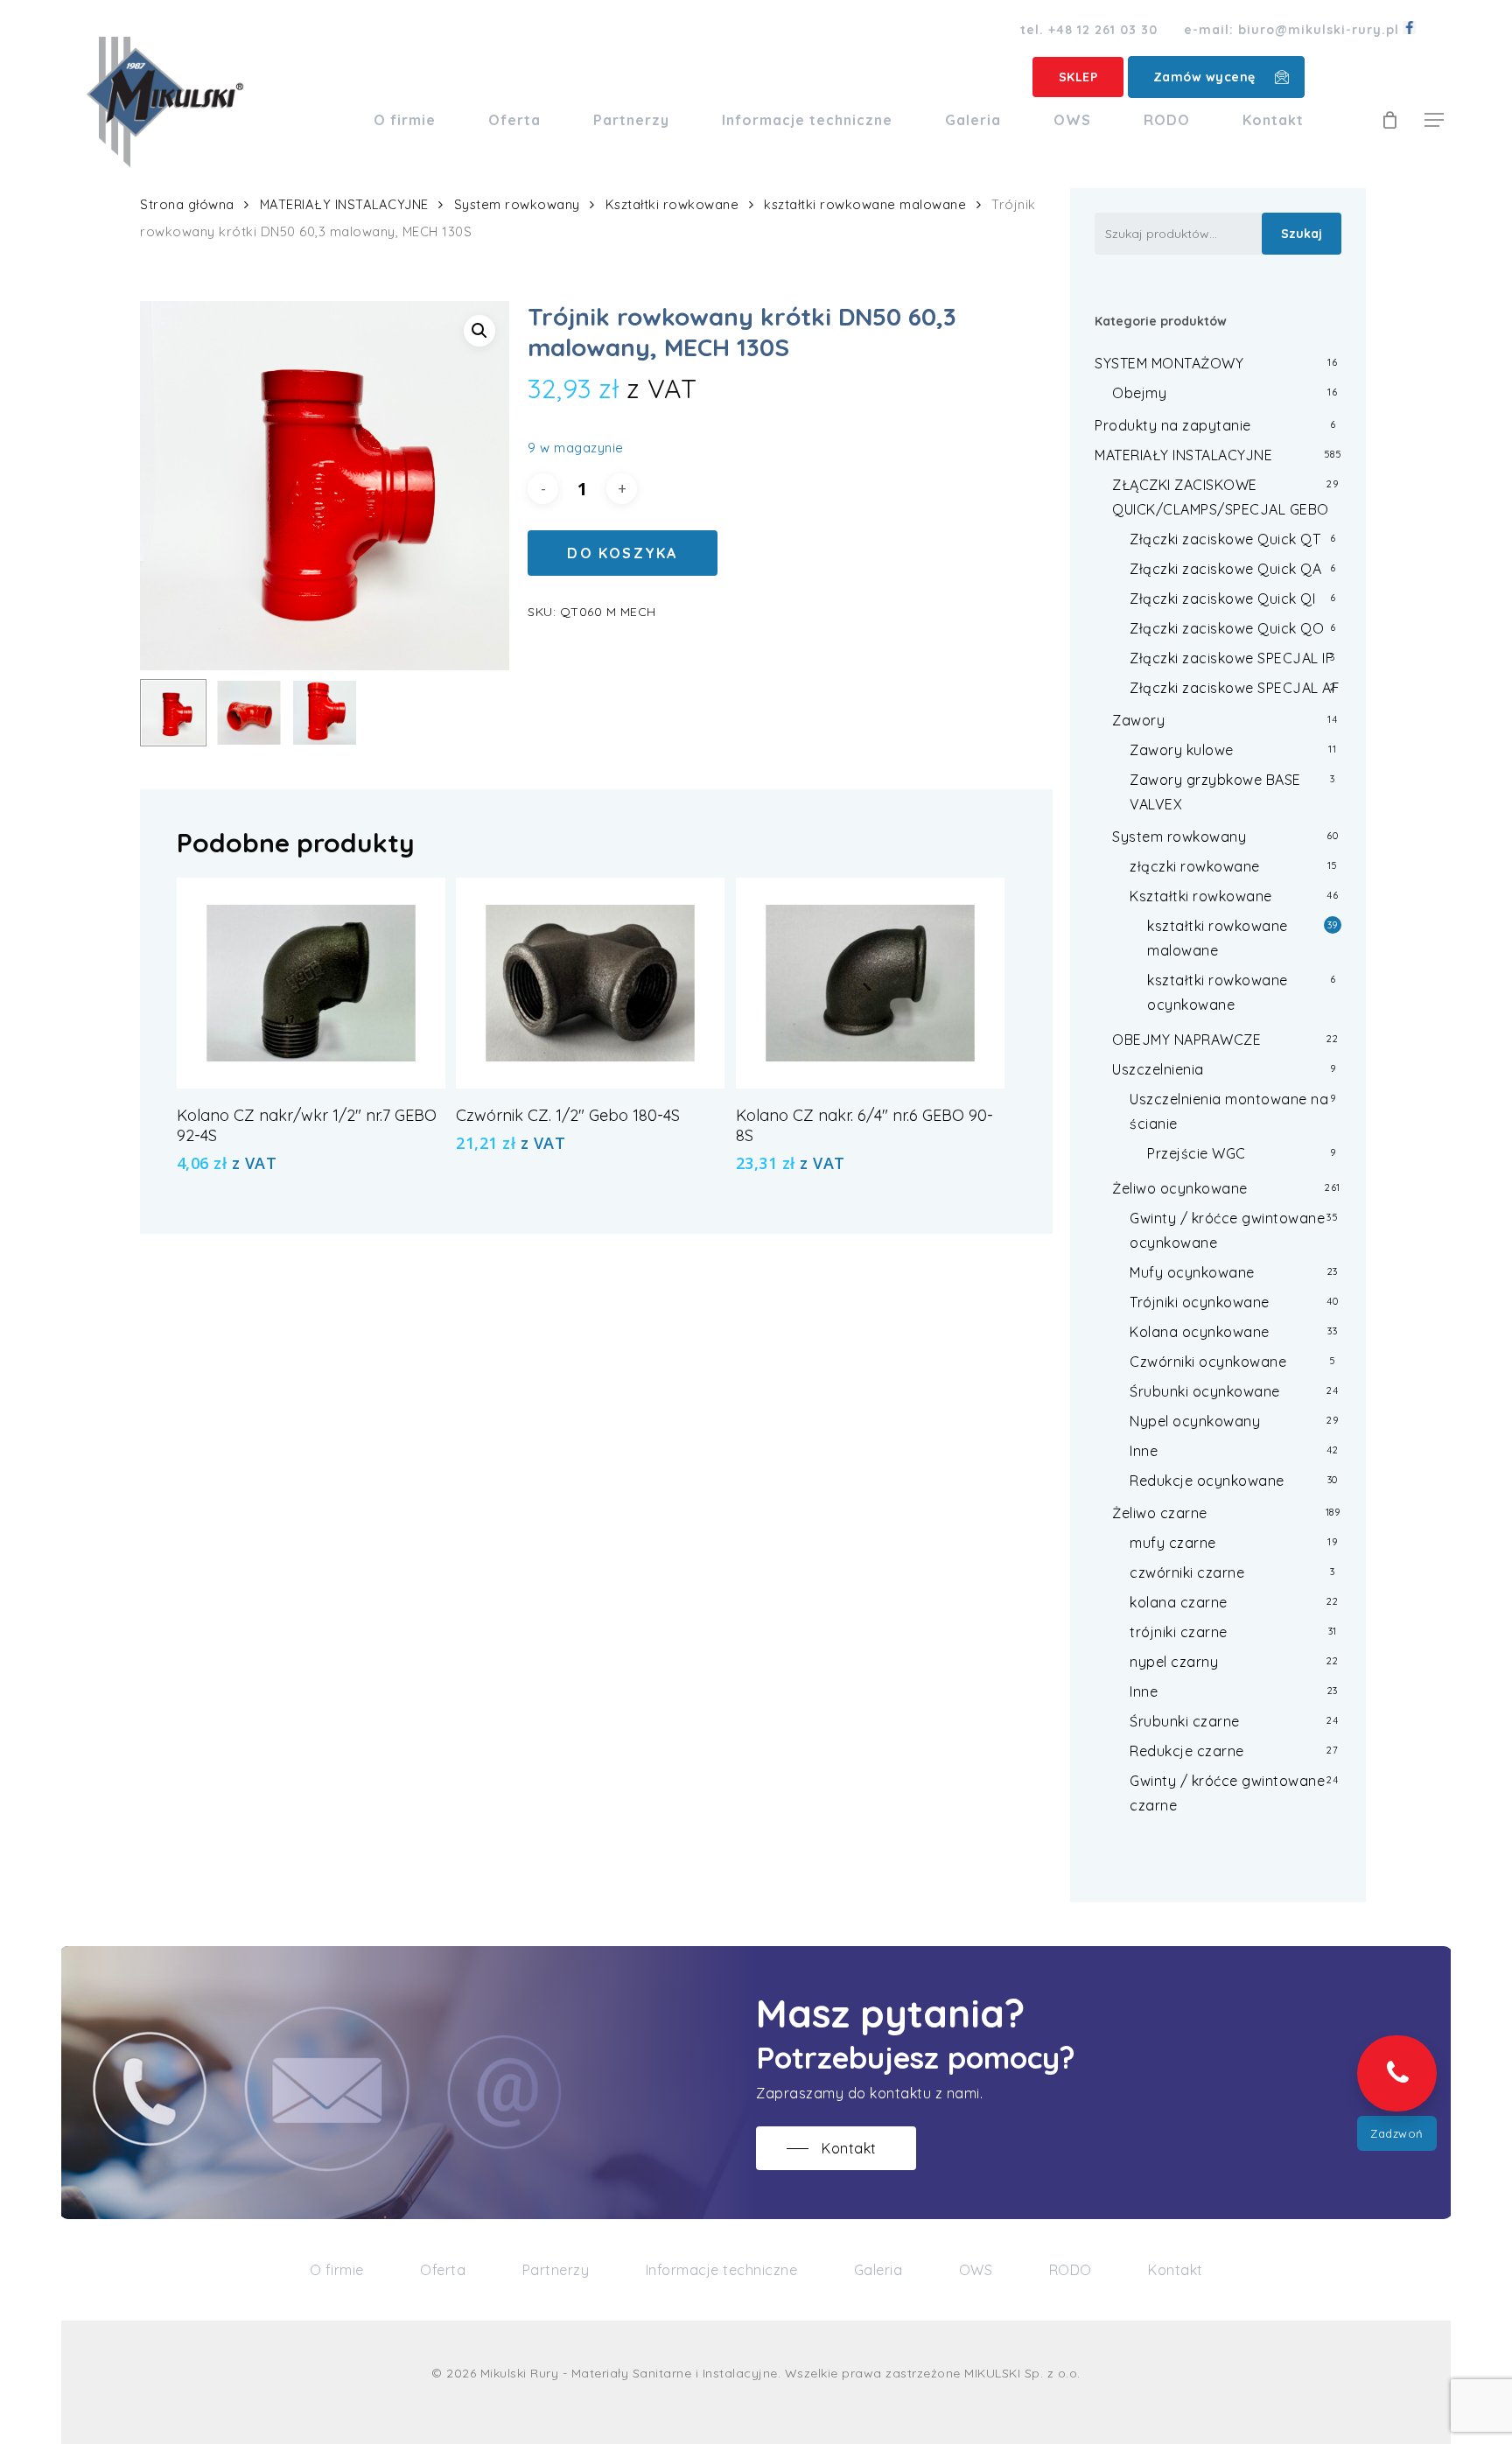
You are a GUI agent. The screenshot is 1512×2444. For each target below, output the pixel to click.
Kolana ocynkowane (1200, 1332)
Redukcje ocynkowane (1207, 1481)
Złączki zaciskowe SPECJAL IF (1232, 658)
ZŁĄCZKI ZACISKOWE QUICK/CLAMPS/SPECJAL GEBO (1221, 497)
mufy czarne (1173, 1543)
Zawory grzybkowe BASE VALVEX (1215, 792)
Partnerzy (556, 2270)
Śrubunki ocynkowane (1205, 1391)
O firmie (337, 2270)
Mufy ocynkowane (1192, 1272)
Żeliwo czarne (1160, 1513)
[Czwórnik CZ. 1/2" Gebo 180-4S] (590, 983)
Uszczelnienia (1158, 1069)
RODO (1071, 2270)
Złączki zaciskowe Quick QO (1227, 628)
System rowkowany (517, 204)
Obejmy (1139, 393)
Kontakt (1176, 2270)
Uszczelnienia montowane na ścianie (1229, 1111)
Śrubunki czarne (1185, 1721)
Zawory (1138, 720)
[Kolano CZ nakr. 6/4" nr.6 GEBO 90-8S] (870, 983)
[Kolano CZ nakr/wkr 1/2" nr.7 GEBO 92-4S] (311, 983)
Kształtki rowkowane (672, 204)
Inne (1144, 1451)
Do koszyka (622, 553)
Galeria (878, 2270)
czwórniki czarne (1187, 1572)
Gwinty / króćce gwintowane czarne (1227, 1793)
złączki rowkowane (1195, 866)
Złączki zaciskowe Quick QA (1225, 569)
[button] (1434, 120)
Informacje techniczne (722, 2270)
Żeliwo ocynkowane (1180, 1188)
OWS (976, 2270)
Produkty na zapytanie (1173, 425)
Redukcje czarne (1187, 1751)
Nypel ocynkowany (1195, 1421)
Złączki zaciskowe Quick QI (1222, 599)
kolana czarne (1179, 1602)
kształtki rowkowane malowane (865, 204)
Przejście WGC (1197, 1153)
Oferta (443, 2270)
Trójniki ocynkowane (1200, 1302)
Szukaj (1302, 234)
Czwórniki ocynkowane (1208, 1362)
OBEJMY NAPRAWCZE (1186, 1040)
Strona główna (187, 204)
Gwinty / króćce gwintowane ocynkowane (1227, 1230)
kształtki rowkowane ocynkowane (1218, 992)
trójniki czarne (1179, 1632)
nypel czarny (1174, 1662)
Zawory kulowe (1182, 750)
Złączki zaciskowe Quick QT (1225, 539)
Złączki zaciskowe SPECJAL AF (1235, 688)
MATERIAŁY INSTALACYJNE (344, 204)
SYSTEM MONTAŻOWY (1169, 363)
